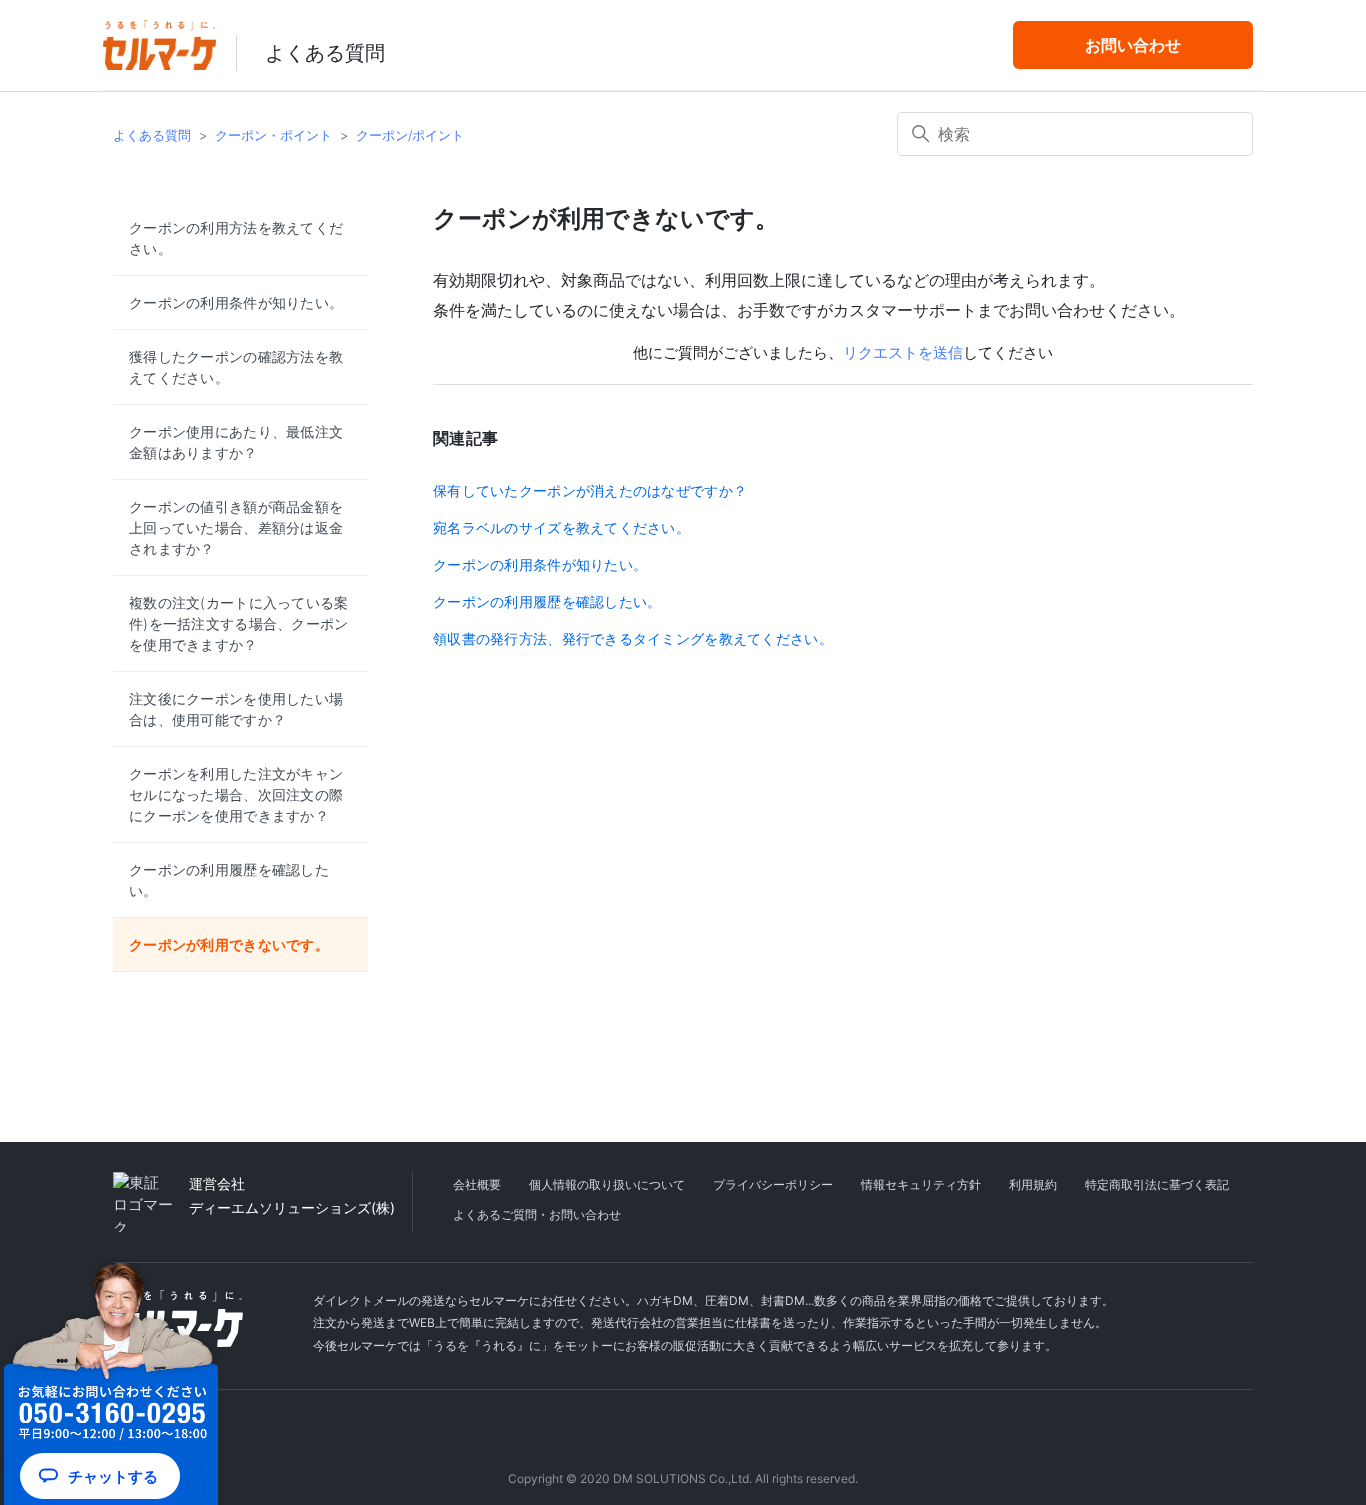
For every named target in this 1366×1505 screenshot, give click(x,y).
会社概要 (477, 1184)
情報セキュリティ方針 (921, 1184)
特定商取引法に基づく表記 (1157, 1184)
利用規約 (1033, 1184)
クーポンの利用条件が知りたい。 (540, 564)
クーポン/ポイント (410, 135)
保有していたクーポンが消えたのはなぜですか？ (590, 490)
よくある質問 (325, 53)
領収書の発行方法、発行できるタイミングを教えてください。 (633, 638)
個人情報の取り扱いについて (607, 1184)
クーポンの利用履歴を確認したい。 (547, 601)
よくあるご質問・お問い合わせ (537, 1214)
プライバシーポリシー (773, 1184)
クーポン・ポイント (273, 135)
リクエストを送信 (903, 352)
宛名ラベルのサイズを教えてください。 (561, 527)
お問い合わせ (1133, 45)
